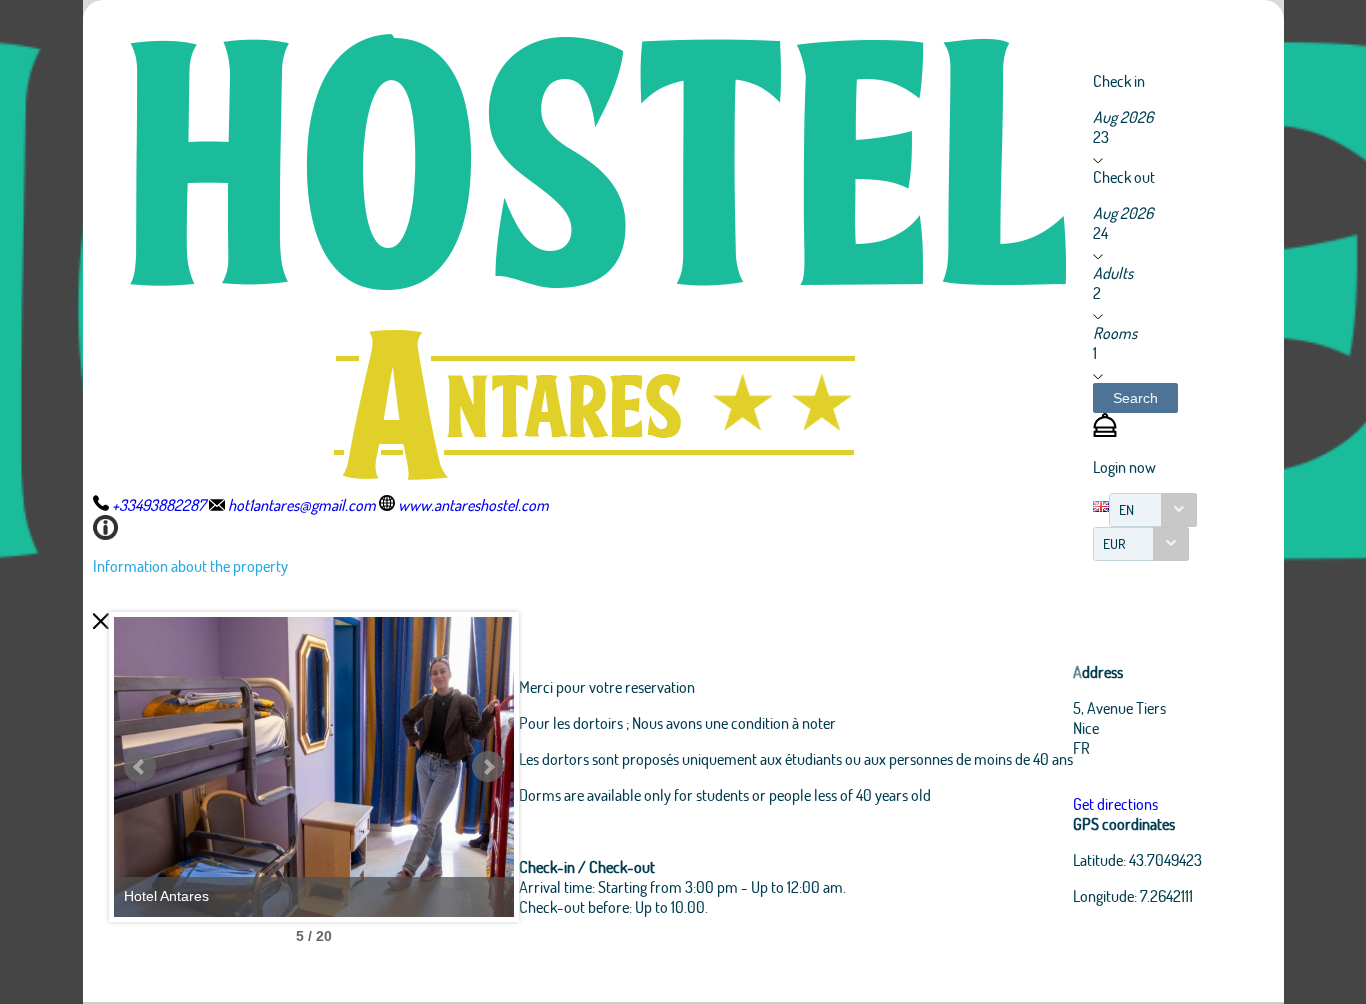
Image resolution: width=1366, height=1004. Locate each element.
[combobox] (1153, 510)
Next (488, 767)
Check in (1119, 80)
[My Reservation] (1105, 430)
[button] (1135, 398)
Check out (1124, 176)
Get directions (1115, 803)
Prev (140, 767)
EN (1126, 509)
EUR (1114, 543)
